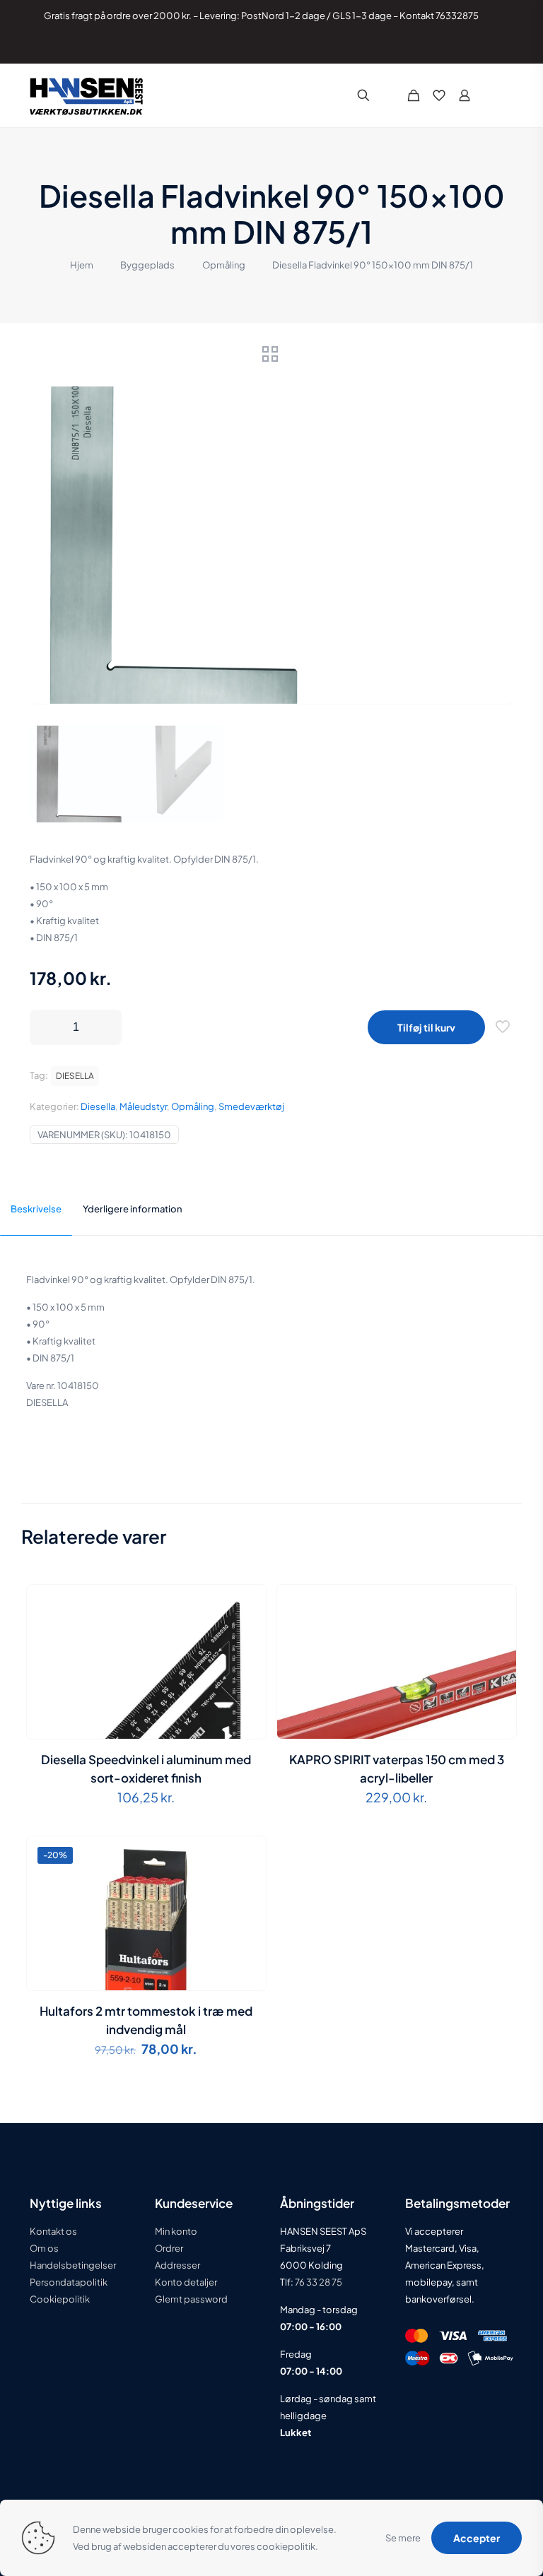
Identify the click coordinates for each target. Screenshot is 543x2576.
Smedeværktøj (251, 1106)
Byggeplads (147, 265)
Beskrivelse (36, 1209)
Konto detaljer (186, 2282)
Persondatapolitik (69, 2282)
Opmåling (224, 265)
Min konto (176, 2231)
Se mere (403, 2538)
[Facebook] (454, 46)
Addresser (177, 2265)
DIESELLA (75, 1076)
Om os (44, 2248)
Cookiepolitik (60, 2299)
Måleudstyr (143, 1106)
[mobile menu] (502, 95)
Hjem (82, 265)
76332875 (457, 16)
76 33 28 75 (318, 2282)
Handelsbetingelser (73, 2265)
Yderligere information (133, 1209)
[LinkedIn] (473, 46)
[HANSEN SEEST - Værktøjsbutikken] (86, 95)
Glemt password (191, 2299)
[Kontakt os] (492, 46)
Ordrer (169, 2248)
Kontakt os (53, 2231)
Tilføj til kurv (426, 1027)
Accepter (477, 2538)
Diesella (98, 1106)
